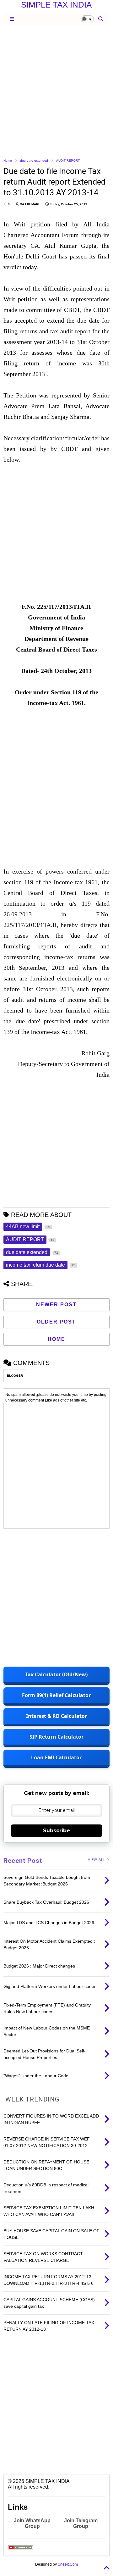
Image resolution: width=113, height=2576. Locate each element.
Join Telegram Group (81, 2523)
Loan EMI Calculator (56, 1757)
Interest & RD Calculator (56, 1716)
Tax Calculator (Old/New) (56, 1674)
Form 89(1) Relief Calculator (56, 1695)
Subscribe (56, 1831)
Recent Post (23, 1861)
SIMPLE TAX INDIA (56, 5)
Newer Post (56, 1305)
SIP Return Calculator (56, 1737)
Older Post (56, 1322)
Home (8, 161)
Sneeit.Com (68, 2564)
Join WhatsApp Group (32, 2523)
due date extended (34, 161)
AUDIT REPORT (68, 161)
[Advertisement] (56, 91)
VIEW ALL (97, 1860)
